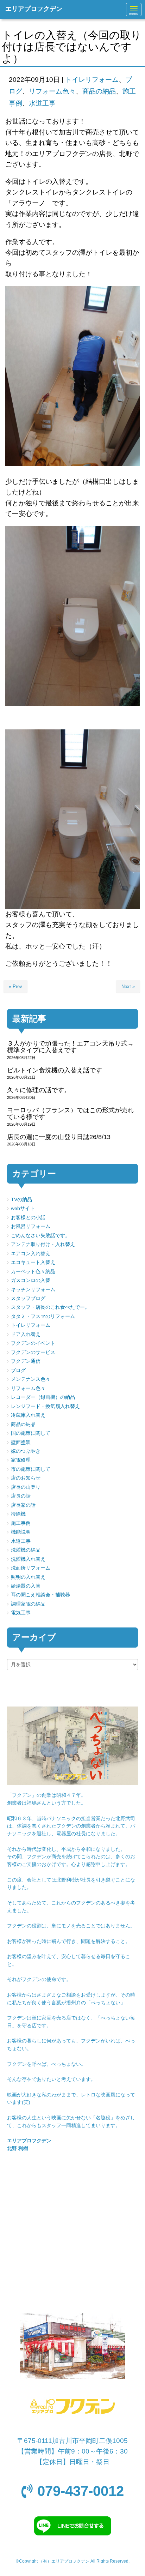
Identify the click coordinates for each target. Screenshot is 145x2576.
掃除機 (18, 1514)
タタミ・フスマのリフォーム (43, 1316)
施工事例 (21, 1523)
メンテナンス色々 (31, 1379)
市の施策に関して (31, 1469)
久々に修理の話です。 (39, 1090)
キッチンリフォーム (33, 1290)
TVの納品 (21, 1200)
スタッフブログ (28, 1298)
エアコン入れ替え (31, 1254)
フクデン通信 (26, 1361)
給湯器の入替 (26, 1586)
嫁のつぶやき (26, 1451)
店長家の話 (23, 1505)
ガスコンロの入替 (31, 1280)
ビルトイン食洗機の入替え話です (55, 1070)
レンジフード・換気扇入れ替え (45, 1406)
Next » (128, 986)
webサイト (23, 1208)
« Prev (15, 986)
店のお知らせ (26, 1478)
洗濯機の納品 (26, 1550)
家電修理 (21, 1460)
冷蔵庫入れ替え (28, 1415)
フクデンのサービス (33, 1352)
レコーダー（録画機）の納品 (43, 1397)
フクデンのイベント (33, 1343)
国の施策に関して (31, 1433)
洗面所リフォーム (31, 1568)
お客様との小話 (28, 1218)
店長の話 (21, 1496)
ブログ (18, 1370)
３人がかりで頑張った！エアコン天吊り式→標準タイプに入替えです (70, 1047)
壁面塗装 (21, 1442)
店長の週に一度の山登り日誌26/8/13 (59, 1137)
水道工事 (42, 103)
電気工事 (21, 1613)
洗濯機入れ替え (28, 1559)
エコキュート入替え (33, 1262)
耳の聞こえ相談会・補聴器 (40, 1595)
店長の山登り (26, 1487)
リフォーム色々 (52, 91)
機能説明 (21, 1532)
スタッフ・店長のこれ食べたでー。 (50, 1307)
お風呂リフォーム (31, 1226)
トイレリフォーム (92, 80)
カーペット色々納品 (33, 1272)
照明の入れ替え (28, 1577)
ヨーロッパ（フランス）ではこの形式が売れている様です (70, 1114)
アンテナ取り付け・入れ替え (43, 1244)
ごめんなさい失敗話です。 (40, 1236)
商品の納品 (99, 91)
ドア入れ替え (26, 1334)
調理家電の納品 (28, 1604)
